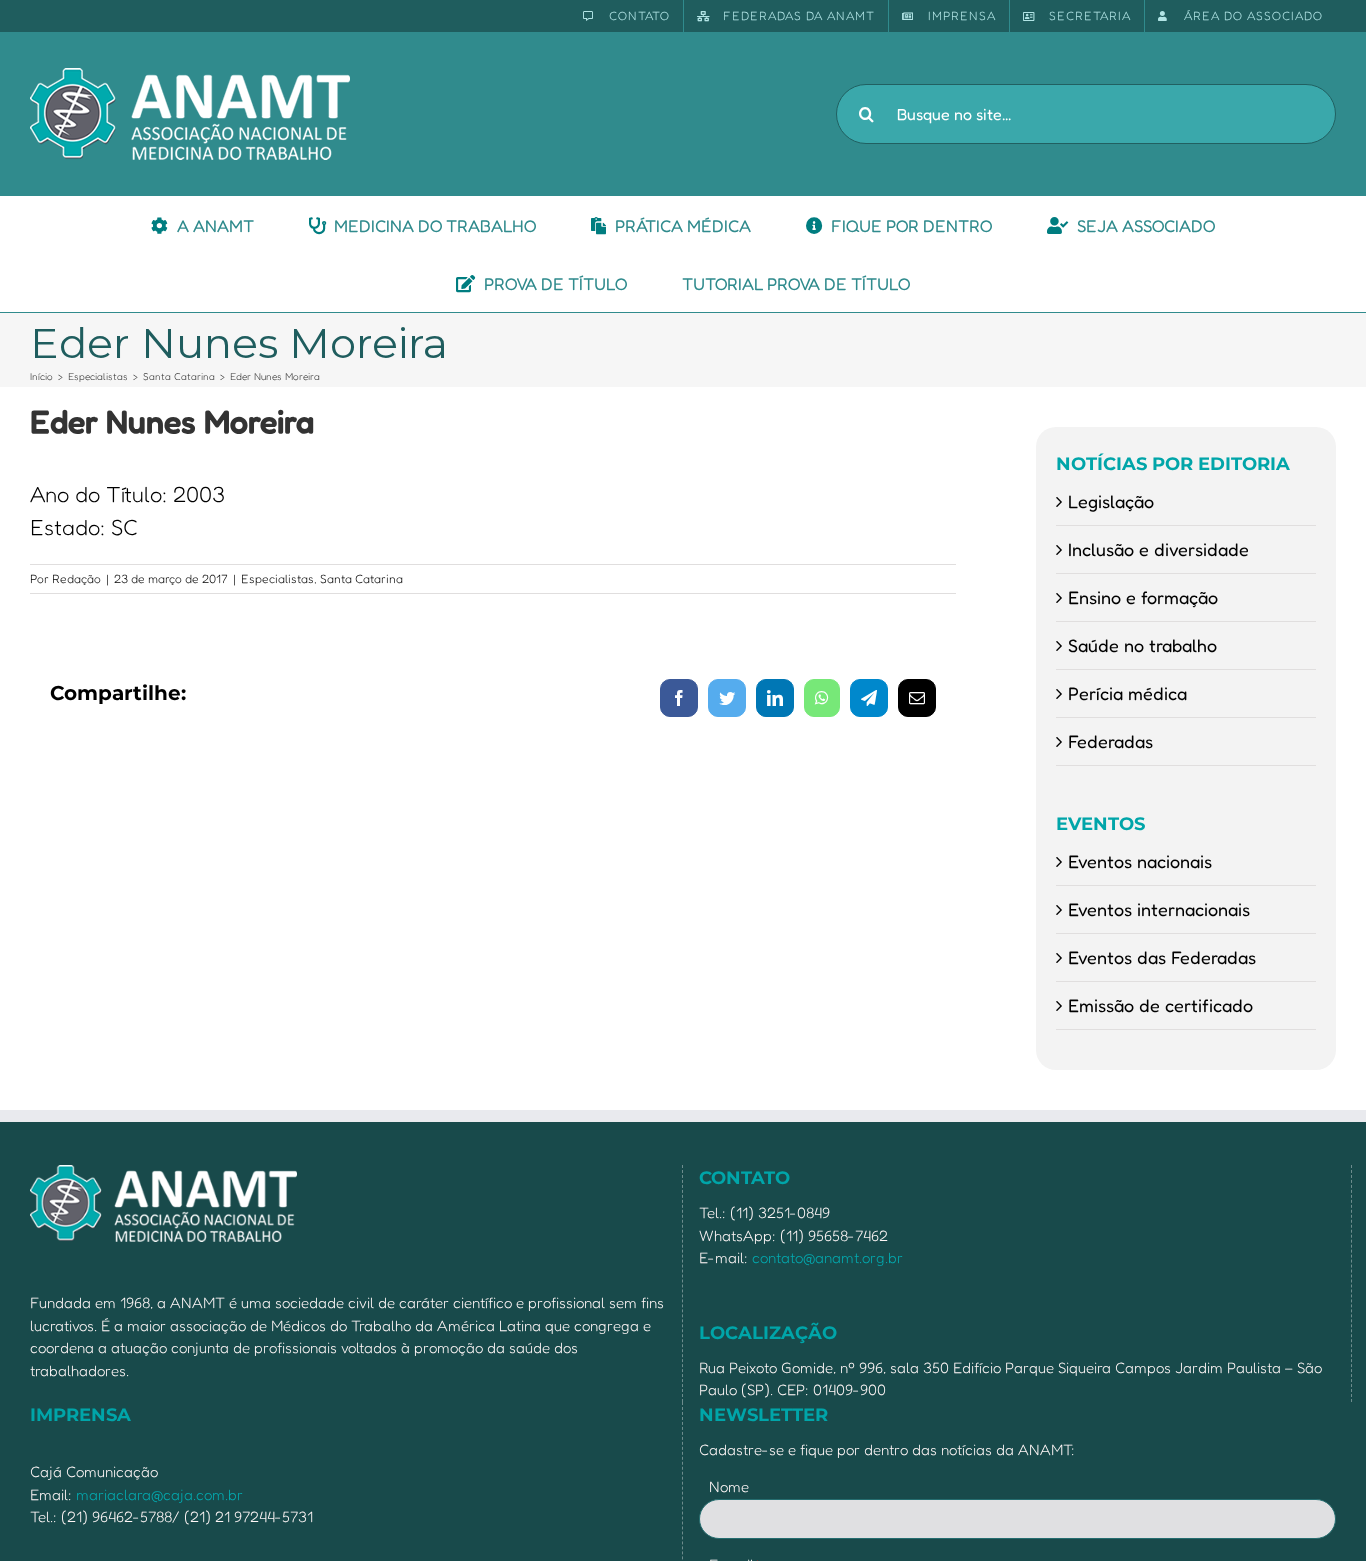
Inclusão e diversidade (1158, 549)
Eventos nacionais (1140, 861)
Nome (729, 1486)
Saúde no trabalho (1142, 645)
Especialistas (277, 578)
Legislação (1111, 501)
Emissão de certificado (1160, 1005)
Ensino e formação (1143, 597)
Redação (76, 578)
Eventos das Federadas (1162, 957)
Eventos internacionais (1159, 909)
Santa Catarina (361, 578)
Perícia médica (1127, 693)
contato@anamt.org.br (827, 1257)
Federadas (1110, 741)
